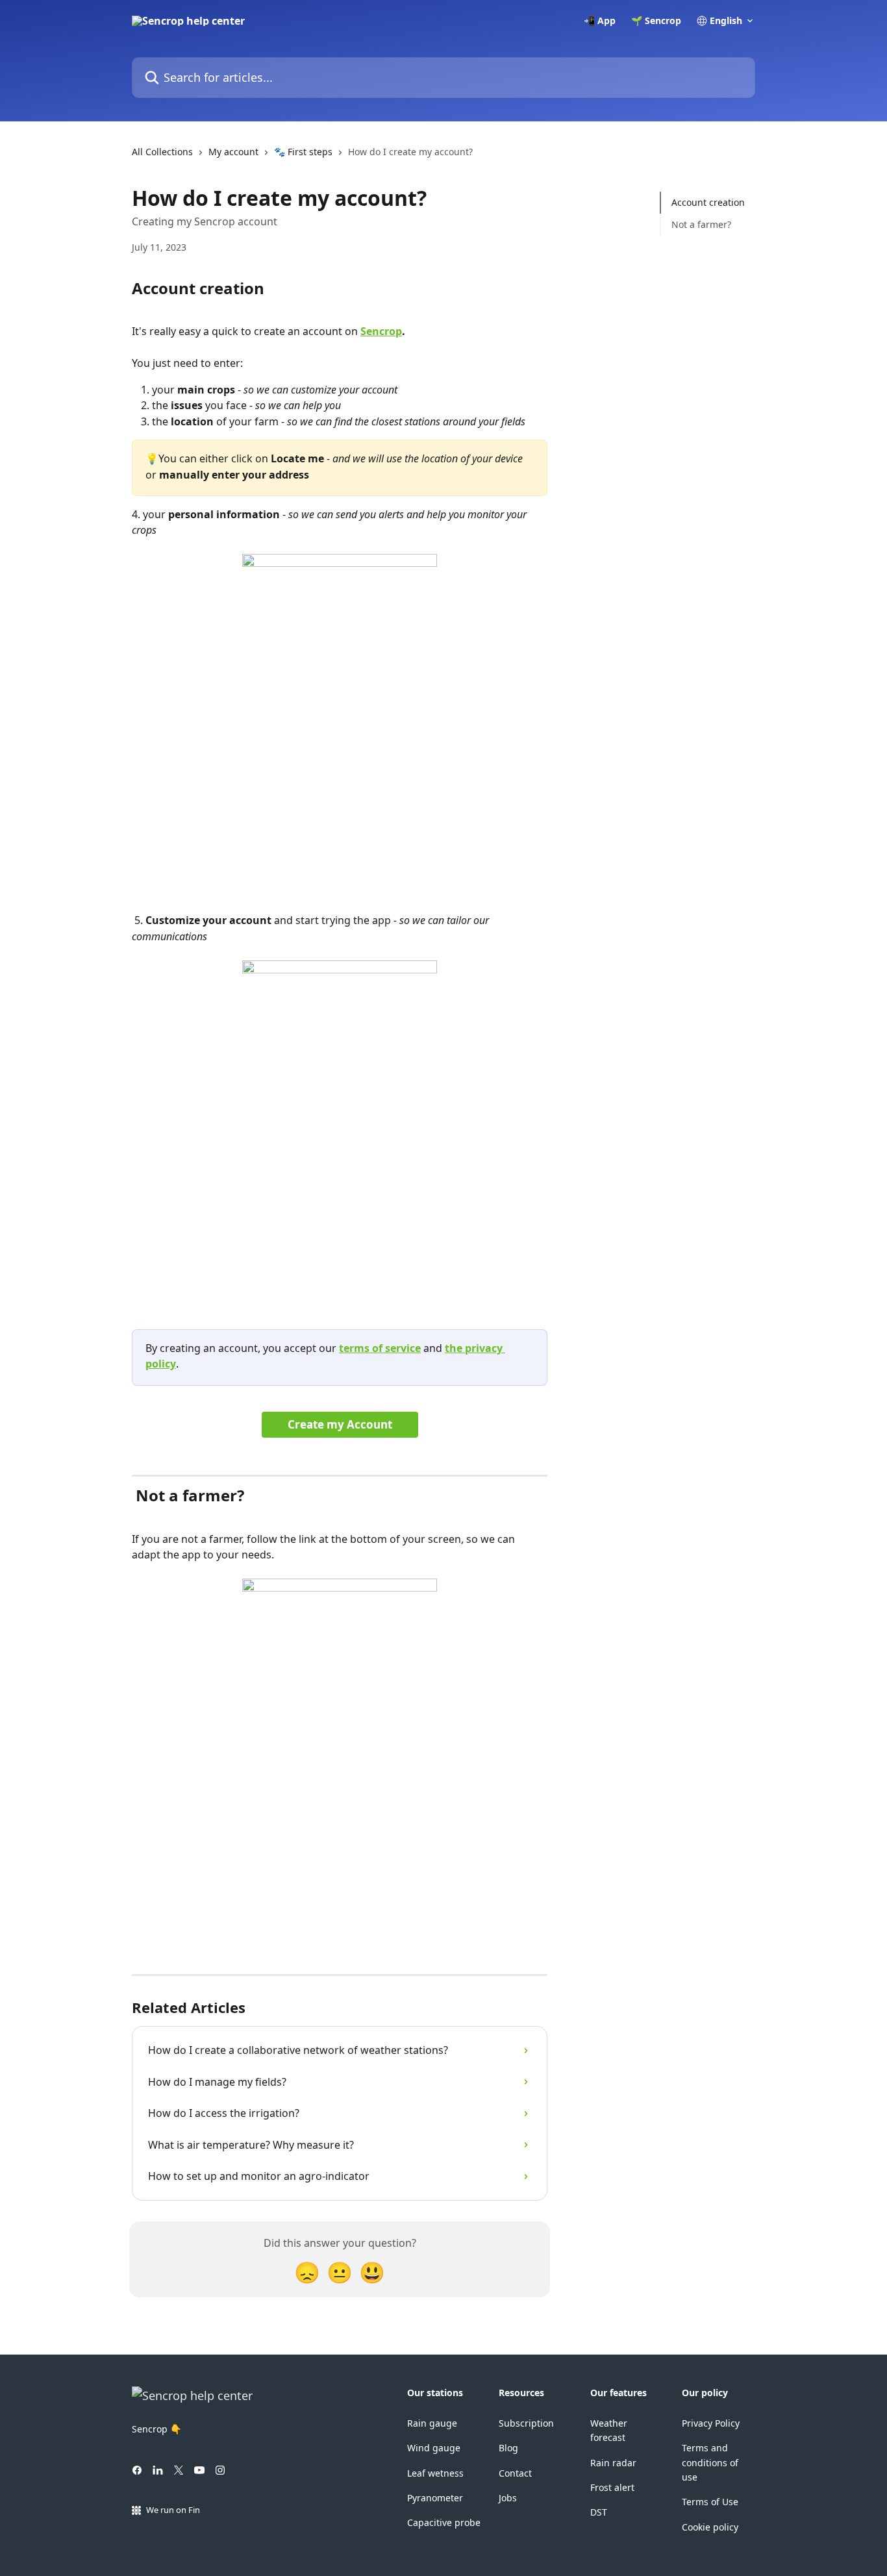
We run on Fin (173, 2510)
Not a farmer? (701, 224)
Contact (515, 2473)
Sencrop (381, 331)
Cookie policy (710, 2527)
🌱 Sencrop (656, 21)
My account (233, 152)
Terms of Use (710, 2502)
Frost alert (612, 2487)
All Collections (162, 152)
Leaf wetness (435, 2473)
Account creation (708, 202)
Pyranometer (435, 2498)
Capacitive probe (444, 2522)
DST (599, 2512)
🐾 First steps (303, 152)
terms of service (380, 1348)
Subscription (526, 2423)
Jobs (508, 2498)
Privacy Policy (711, 2423)
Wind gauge (434, 2448)
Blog (508, 2448)
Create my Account (340, 1424)
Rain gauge (432, 2423)
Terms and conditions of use (710, 2462)
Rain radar (613, 2463)
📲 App (600, 21)
